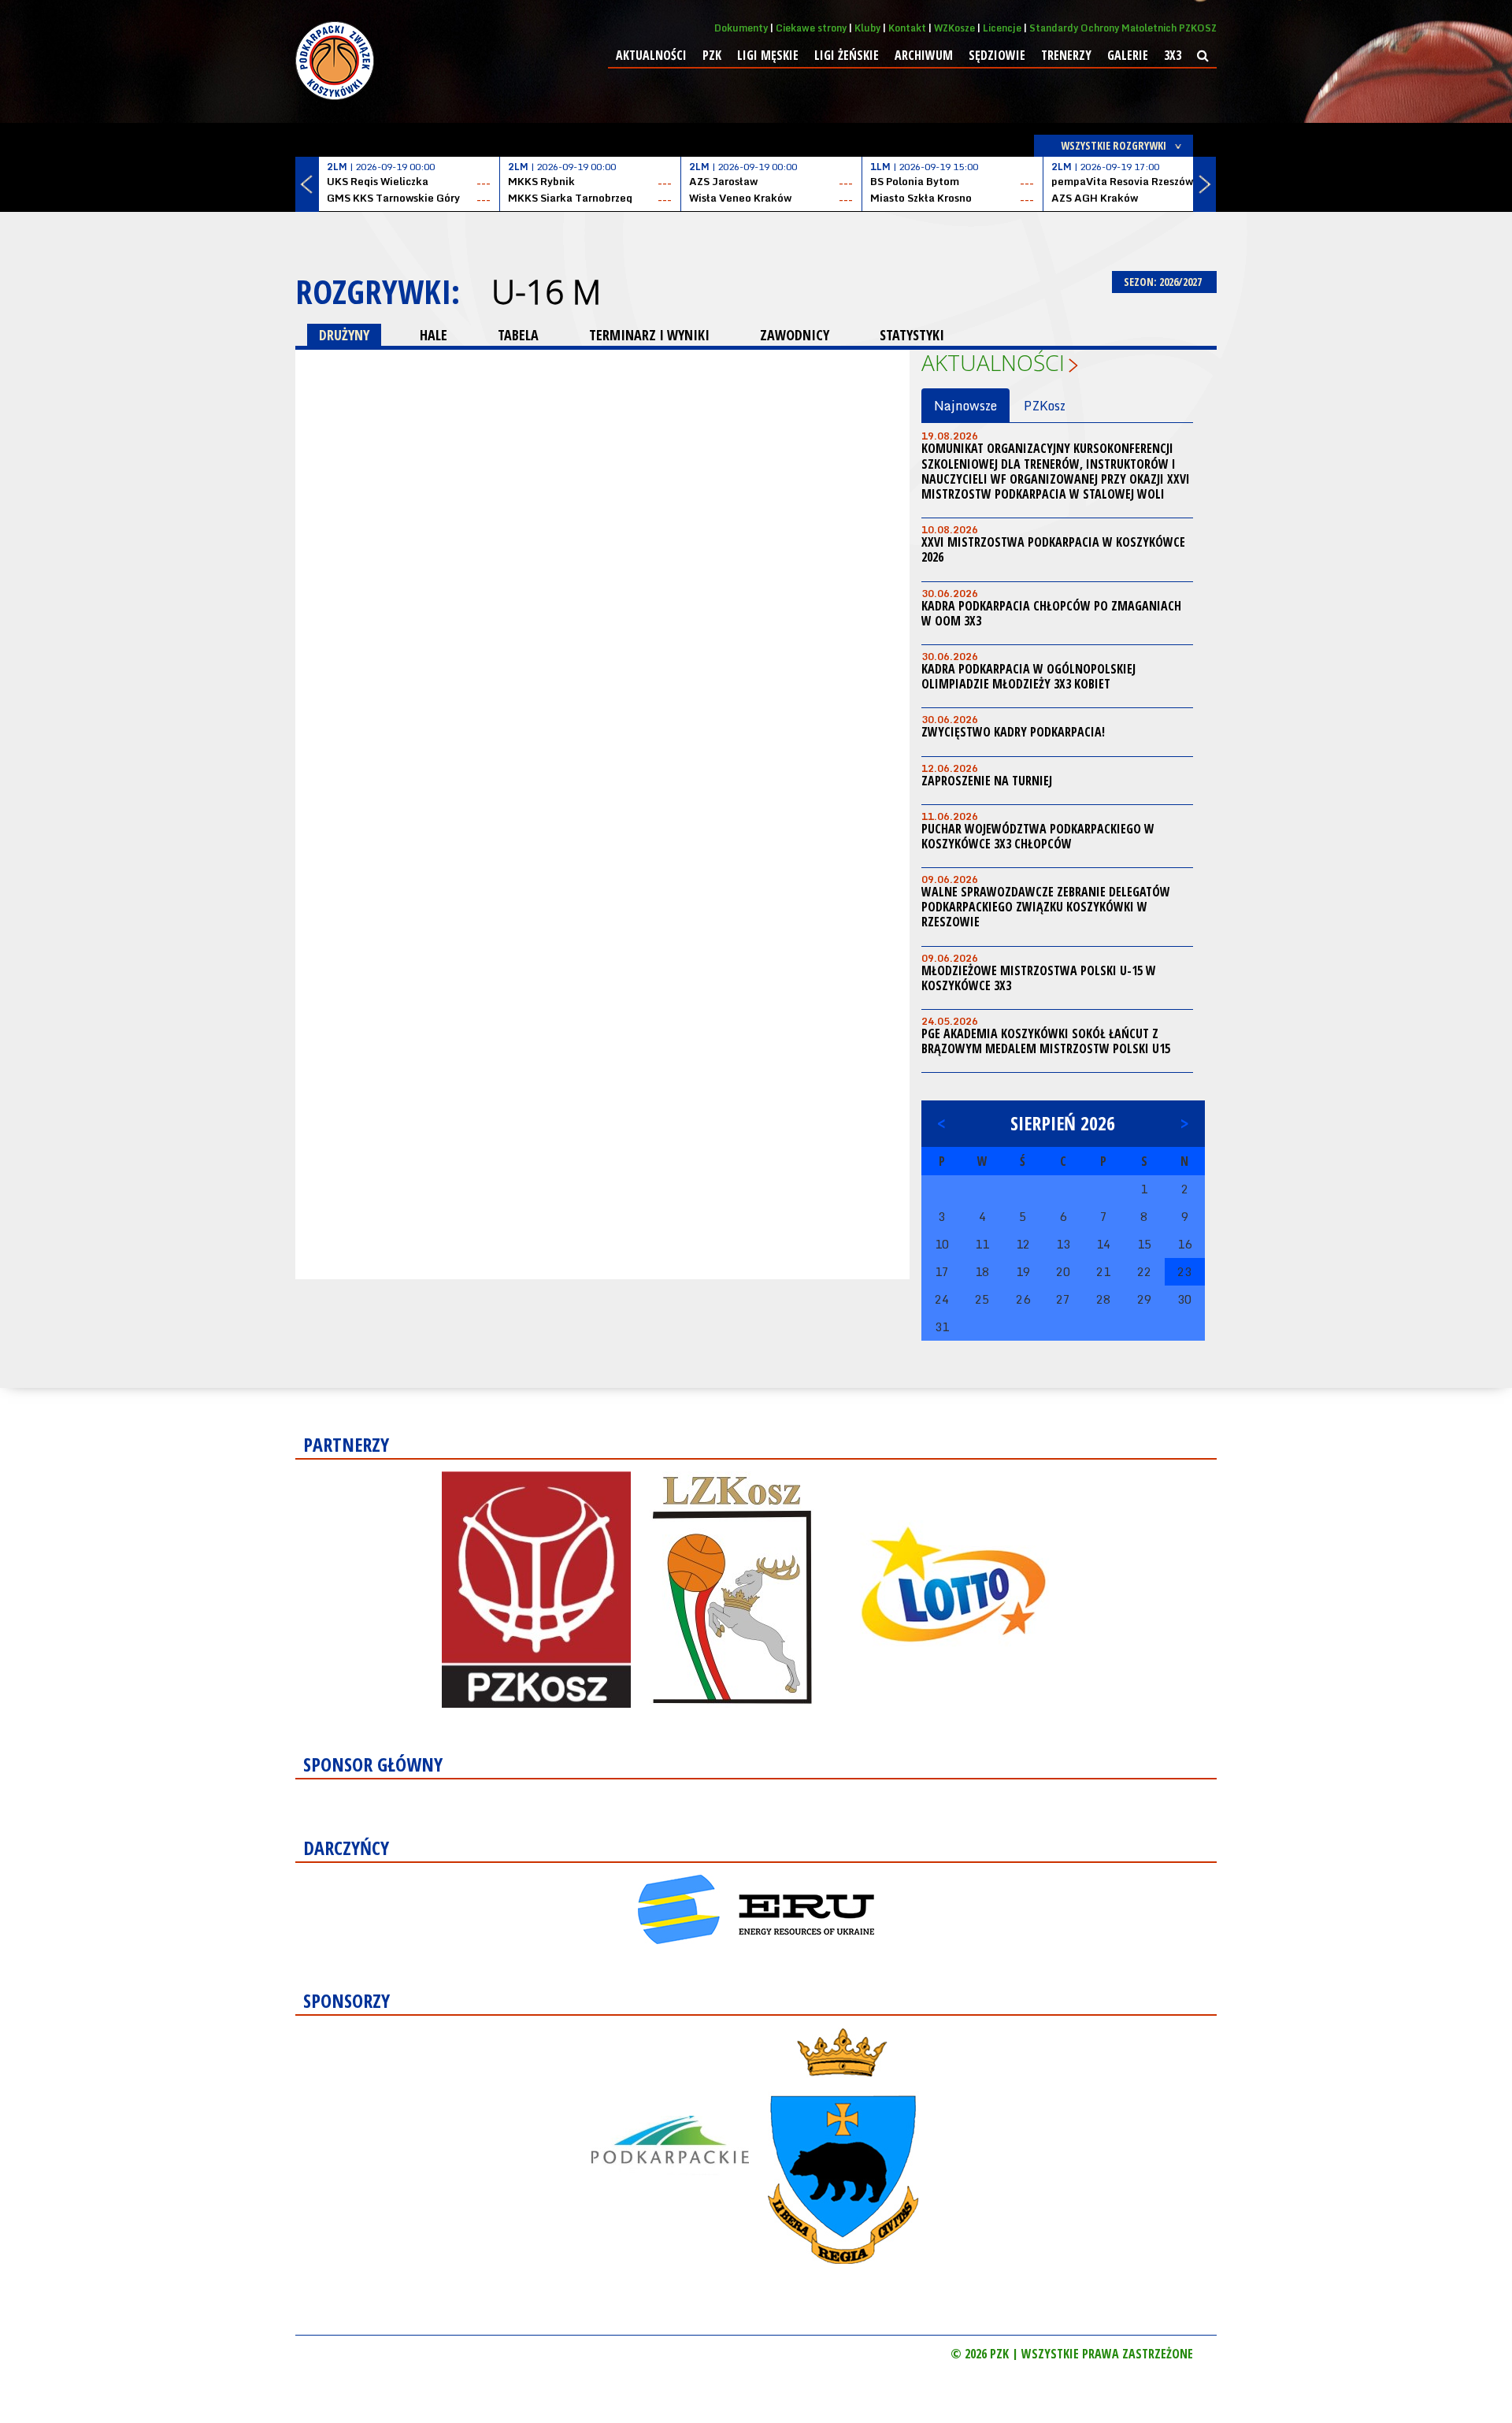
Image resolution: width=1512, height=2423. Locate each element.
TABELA (518, 335)
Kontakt (907, 28)
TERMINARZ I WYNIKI (649, 335)
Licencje (1002, 28)
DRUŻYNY (344, 335)
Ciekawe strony (811, 28)
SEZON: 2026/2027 (1164, 282)
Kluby (867, 28)
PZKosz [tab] (1045, 406)
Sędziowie (997, 55)
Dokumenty (741, 28)
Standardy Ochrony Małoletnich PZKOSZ (1123, 28)
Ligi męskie (768, 55)
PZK (712, 55)
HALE (434, 335)
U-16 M (546, 291)
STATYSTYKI (912, 335)
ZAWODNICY (795, 335)
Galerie (1128, 55)
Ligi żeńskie (847, 55)
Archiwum (924, 55)
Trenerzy (1066, 55)
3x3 (1173, 55)
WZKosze (954, 28)
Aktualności (651, 55)
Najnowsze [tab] (965, 406)
